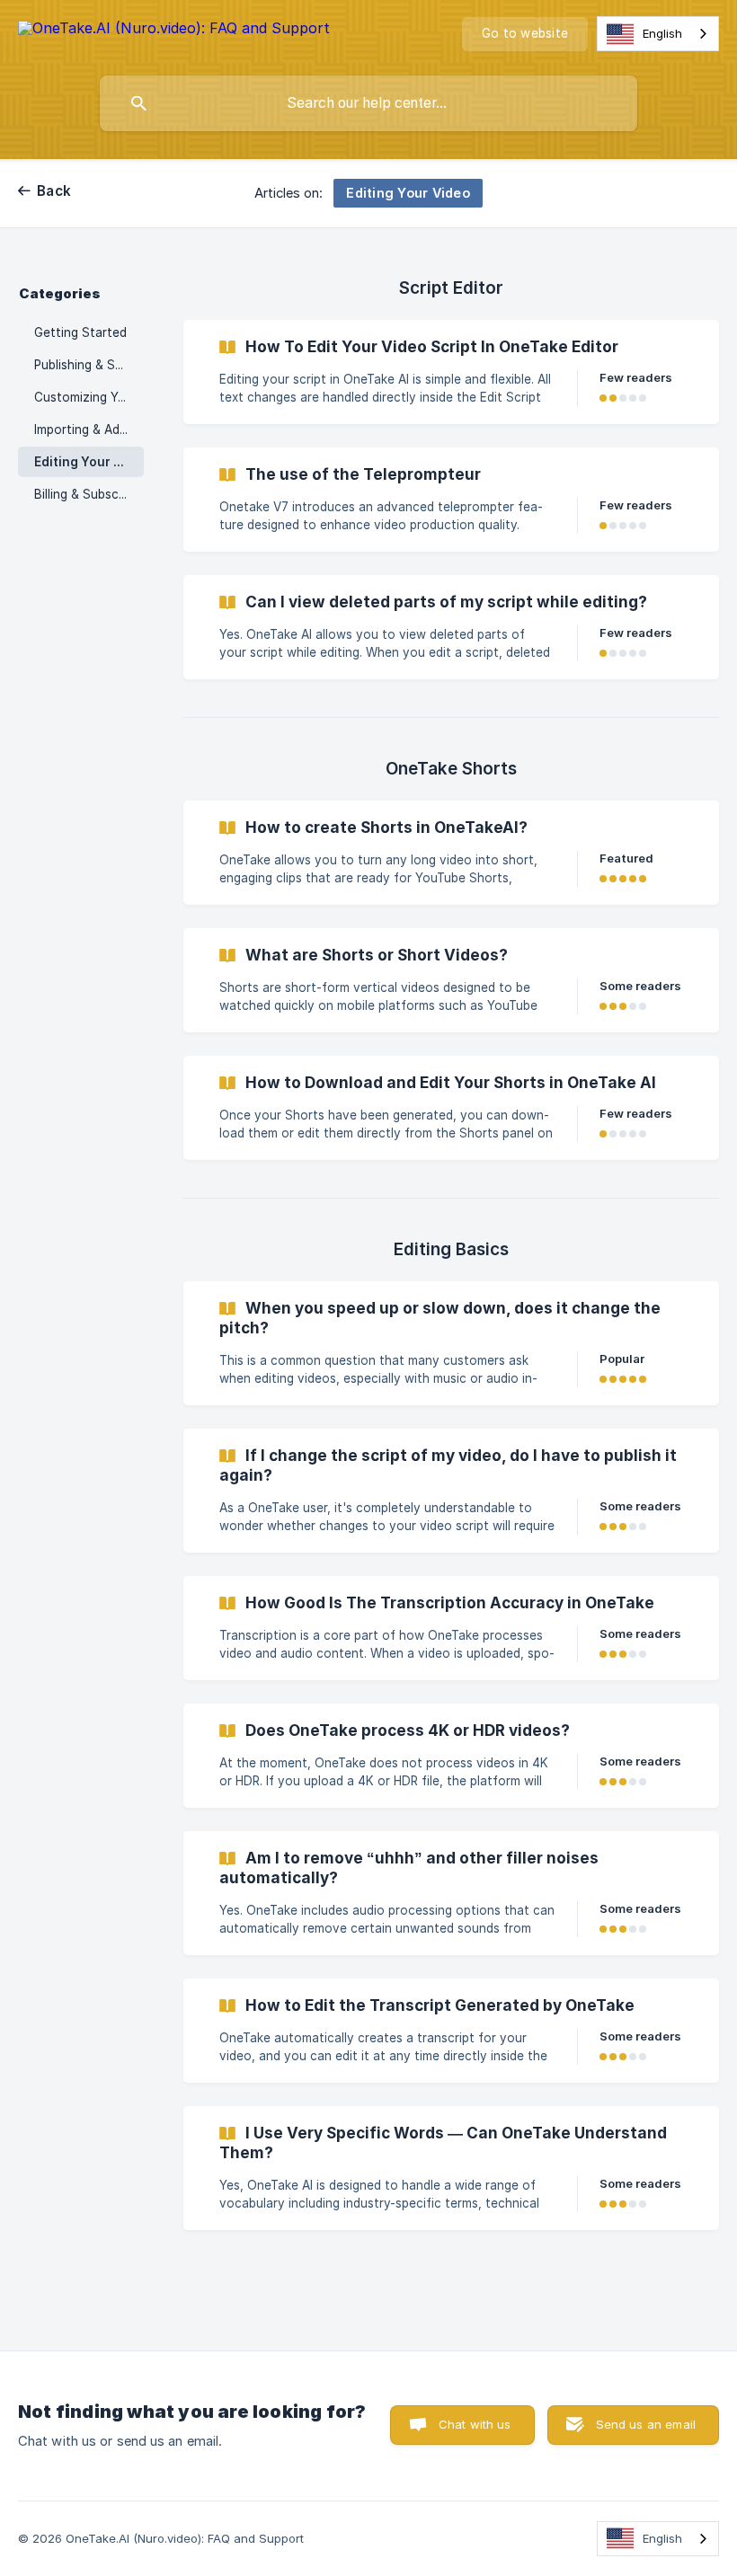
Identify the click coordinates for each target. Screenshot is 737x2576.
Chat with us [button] (475, 2424)
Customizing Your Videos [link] (89, 397)
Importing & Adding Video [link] (89, 429)
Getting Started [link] (80, 332)
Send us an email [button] (646, 2424)
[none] (174, 31)
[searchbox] (368, 103)
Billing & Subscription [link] (89, 494)
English (662, 33)
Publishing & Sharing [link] (89, 365)
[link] (451, 372)
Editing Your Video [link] (89, 462)
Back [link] (54, 191)
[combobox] (658, 34)
